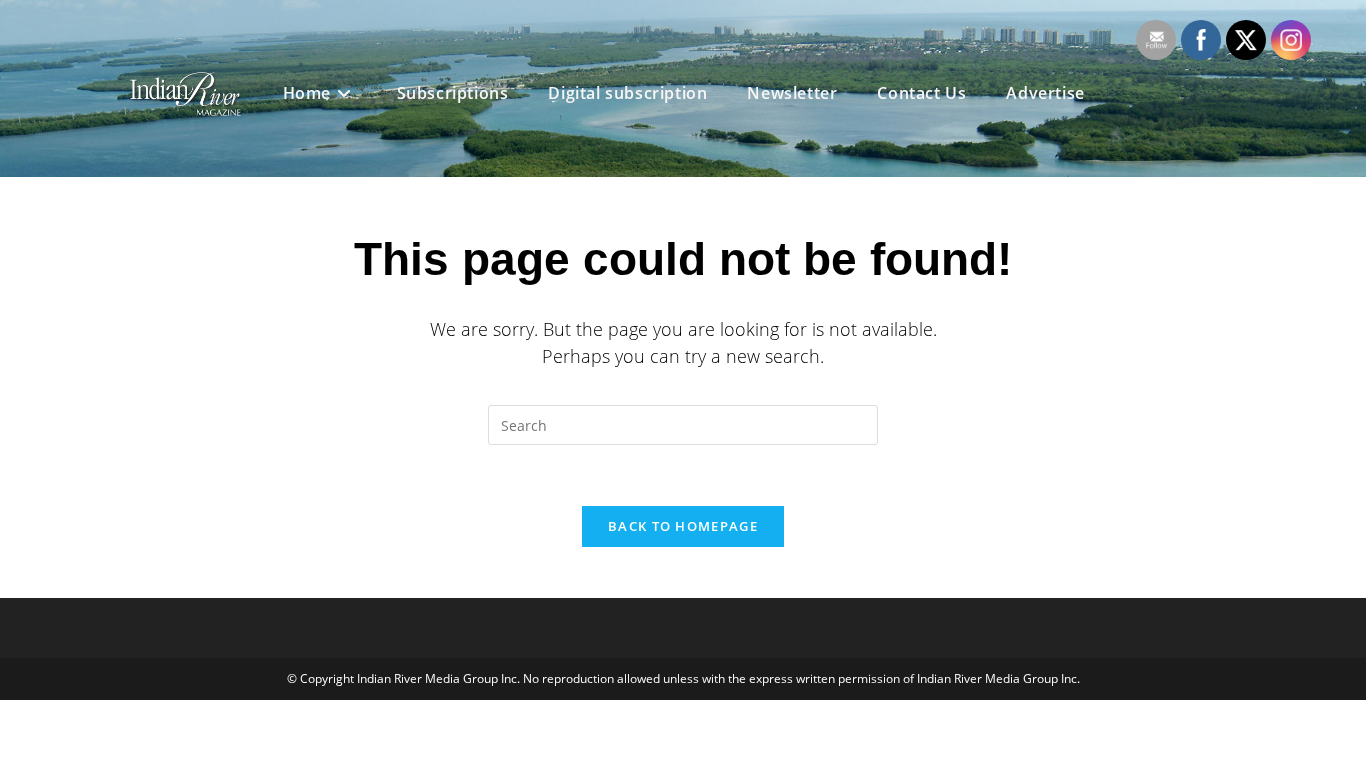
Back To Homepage (683, 526)
